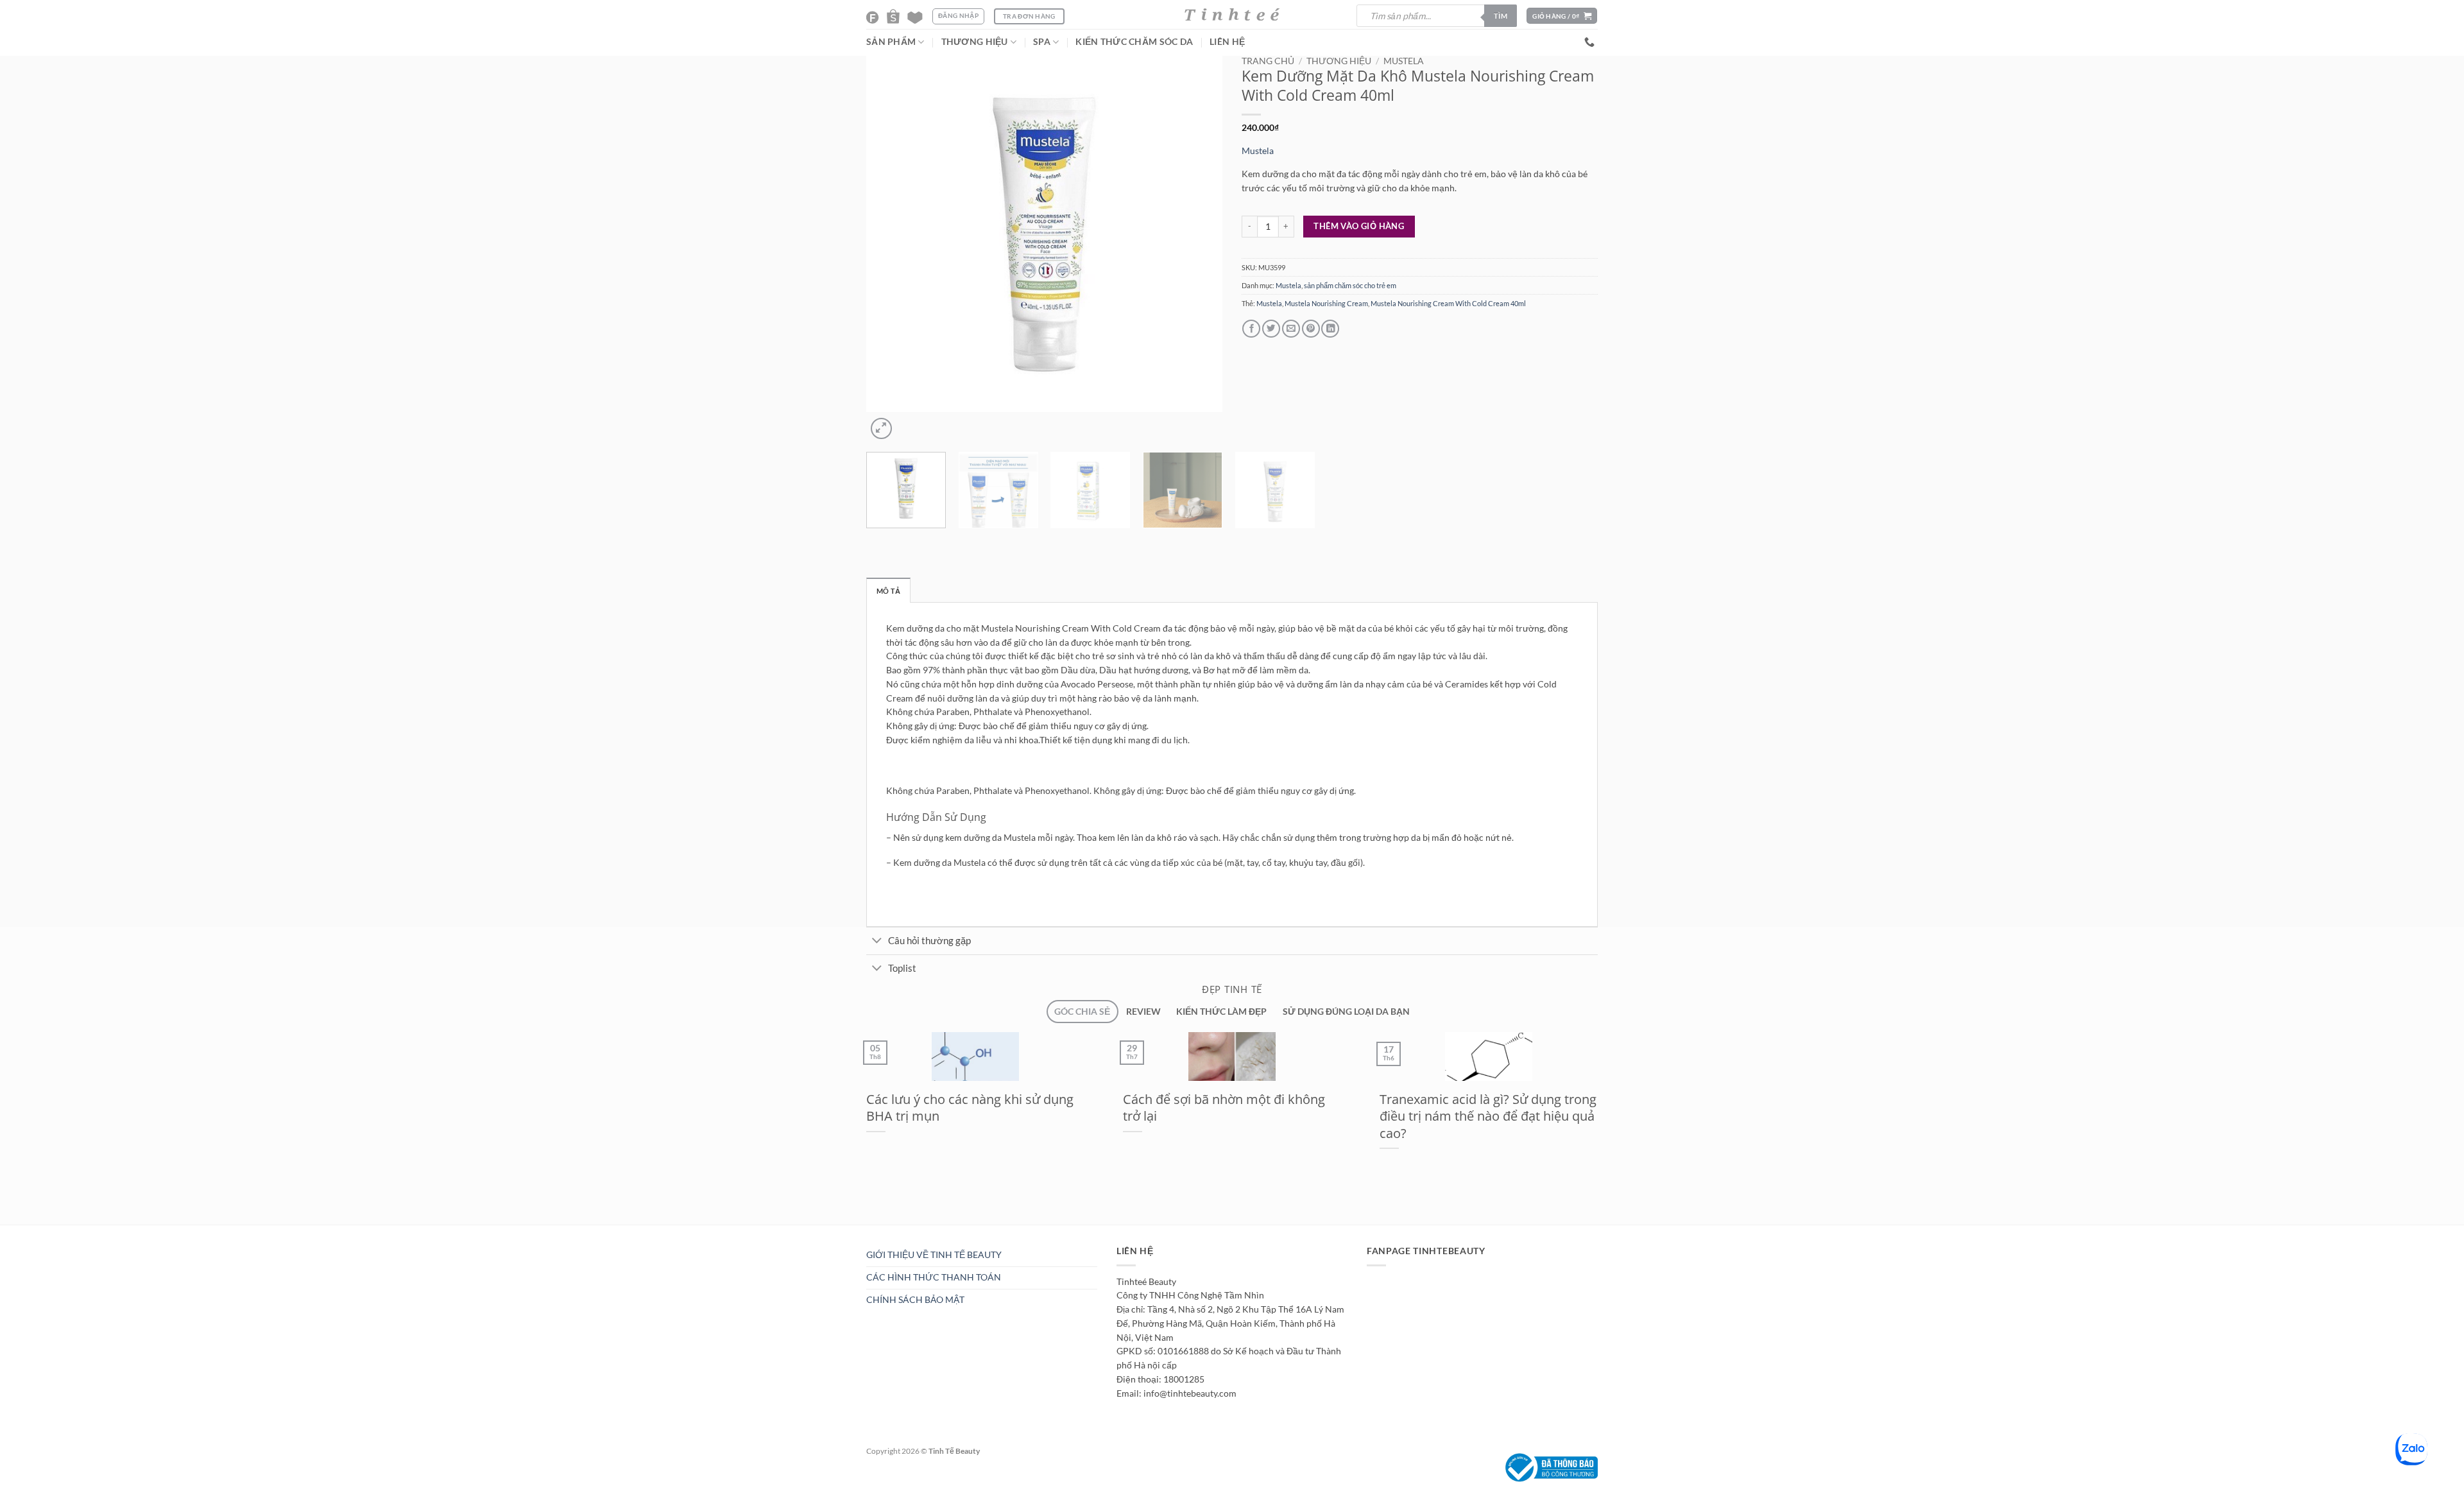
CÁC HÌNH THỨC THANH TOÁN (934, 1277)
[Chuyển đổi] (877, 942)
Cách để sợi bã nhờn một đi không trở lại (1224, 1108)
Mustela (1404, 61)
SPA (1042, 42)
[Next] (907, 423)
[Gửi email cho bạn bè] (1291, 329)
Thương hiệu (1339, 61)
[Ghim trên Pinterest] (1311, 329)
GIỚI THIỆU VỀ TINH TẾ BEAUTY (934, 1255)
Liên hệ (1227, 42)
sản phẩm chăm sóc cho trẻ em (1350, 285)
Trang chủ (1268, 61)
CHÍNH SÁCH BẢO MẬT (915, 1300)
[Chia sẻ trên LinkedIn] (1330, 329)
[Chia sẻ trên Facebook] (1251, 329)
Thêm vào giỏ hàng (1359, 226)
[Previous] (871, 539)
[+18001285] (1591, 42)
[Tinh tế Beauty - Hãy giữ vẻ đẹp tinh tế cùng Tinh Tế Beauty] (1232, 14)
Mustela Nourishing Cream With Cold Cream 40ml (1448, 303)
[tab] (1082, 1012)
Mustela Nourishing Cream (1326, 303)
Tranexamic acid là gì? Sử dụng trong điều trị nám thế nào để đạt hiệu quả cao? (1488, 1116)
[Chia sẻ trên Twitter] (1271, 329)
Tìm (1501, 16)
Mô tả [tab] (888, 591)
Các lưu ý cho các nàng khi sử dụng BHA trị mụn (970, 1108)
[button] (1562, 16)
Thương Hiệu (975, 42)
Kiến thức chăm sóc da (1134, 42)
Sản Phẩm (891, 42)
